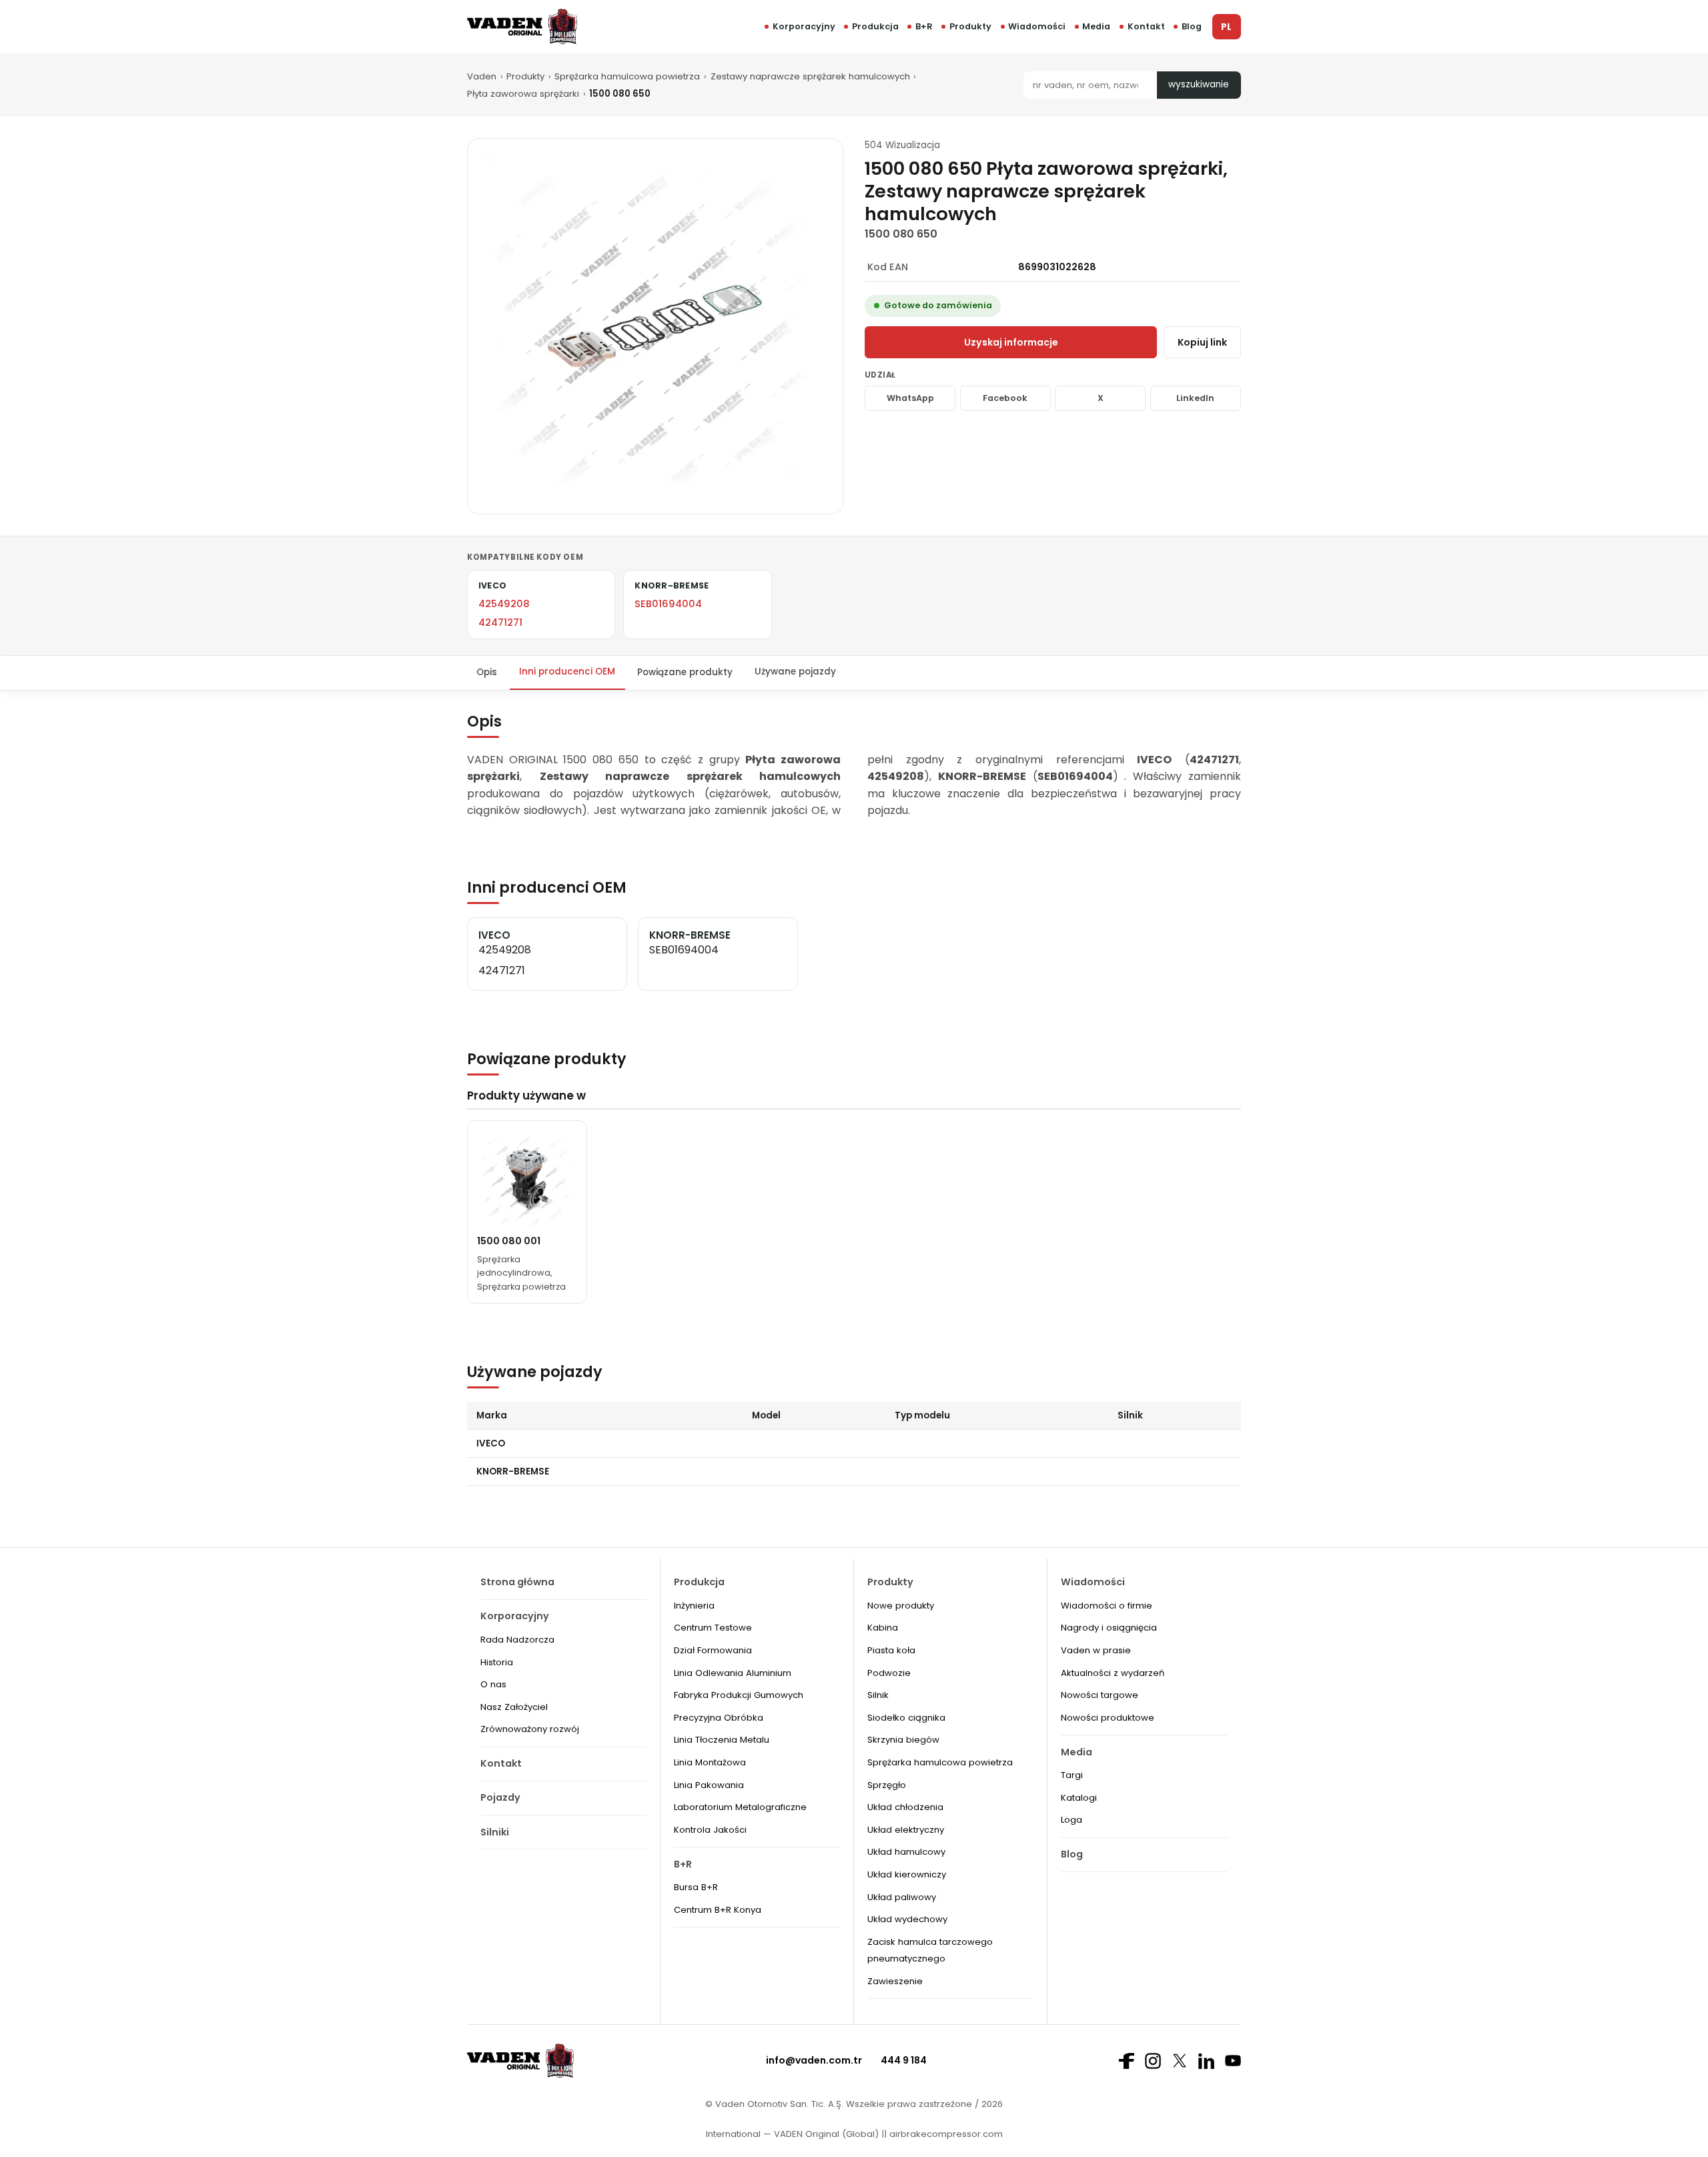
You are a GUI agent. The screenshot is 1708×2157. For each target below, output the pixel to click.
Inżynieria (694, 1606)
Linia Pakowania (709, 1785)
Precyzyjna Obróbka (719, 1718)
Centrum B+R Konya (718, 1910)
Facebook (1005, 398)
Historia (497, 1662)
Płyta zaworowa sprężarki (523, 94)
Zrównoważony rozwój (530, 1729)
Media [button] (1096, 26)
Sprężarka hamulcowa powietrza (627, 76)
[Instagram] (1153, 2061)
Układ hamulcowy (906, 1852)
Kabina (883, 1628)
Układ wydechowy (907, 1919)
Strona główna (517, 1582)
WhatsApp (910, 398)
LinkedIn (1195, 398)
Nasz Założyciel (514, 1707)
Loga (1072, 1820)
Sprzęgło (887, 1785)
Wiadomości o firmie (1107, 1606)
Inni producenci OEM (567, 672)
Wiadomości (1037, 26)
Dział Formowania (713, 1650)
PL (1226, 27)
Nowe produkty (901, 1606)
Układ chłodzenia (905, 1807)
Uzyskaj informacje (1011, 342)
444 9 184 (904, 2060)
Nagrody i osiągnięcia (1109, 1628)
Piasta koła (891, 1650)
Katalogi (1079, 1798)
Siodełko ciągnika (906, 1718)
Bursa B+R (696, 1887)
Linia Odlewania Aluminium (733, 1673)
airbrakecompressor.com (945, 2134)
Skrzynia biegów (903, 1740)
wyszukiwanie (1199, 84)
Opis (487, 672)
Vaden (482, 76)
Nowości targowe (1100, 1695)
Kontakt (1146, 26)
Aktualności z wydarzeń (1113, 1673)
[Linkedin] (1206, 2061)
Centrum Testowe (713, 1628)
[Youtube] (1233, 2061)
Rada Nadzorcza (517, 1640)
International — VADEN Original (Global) (792, 2134)
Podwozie (889, 1673)
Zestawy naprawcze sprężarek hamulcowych (810, 76)
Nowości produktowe (1108, 1718)
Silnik (878, 1695)
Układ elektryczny (906, 1830)
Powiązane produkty (685, 672)
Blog (1192, 26)
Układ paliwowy (902, 1897)
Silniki (495, 1832)
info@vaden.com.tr (814, 2060)
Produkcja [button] (875, 26)
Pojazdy (500, 1797)
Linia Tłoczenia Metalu (722, 1740)
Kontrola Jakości (710, 1830)
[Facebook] (1126, 2061)
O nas (493, 1684)
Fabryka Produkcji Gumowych (739, 1695)
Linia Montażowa (710, 1762)
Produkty (970, 26)
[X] (1180, 2061)
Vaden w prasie (1096, 1650)
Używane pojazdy (795, 672)
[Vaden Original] (522, 26)
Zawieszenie (895, 1981)
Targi (1072, 1775)
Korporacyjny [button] (804, 26)
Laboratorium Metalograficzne (740, 1807)
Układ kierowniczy (907, 1874)
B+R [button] (924, 26)
